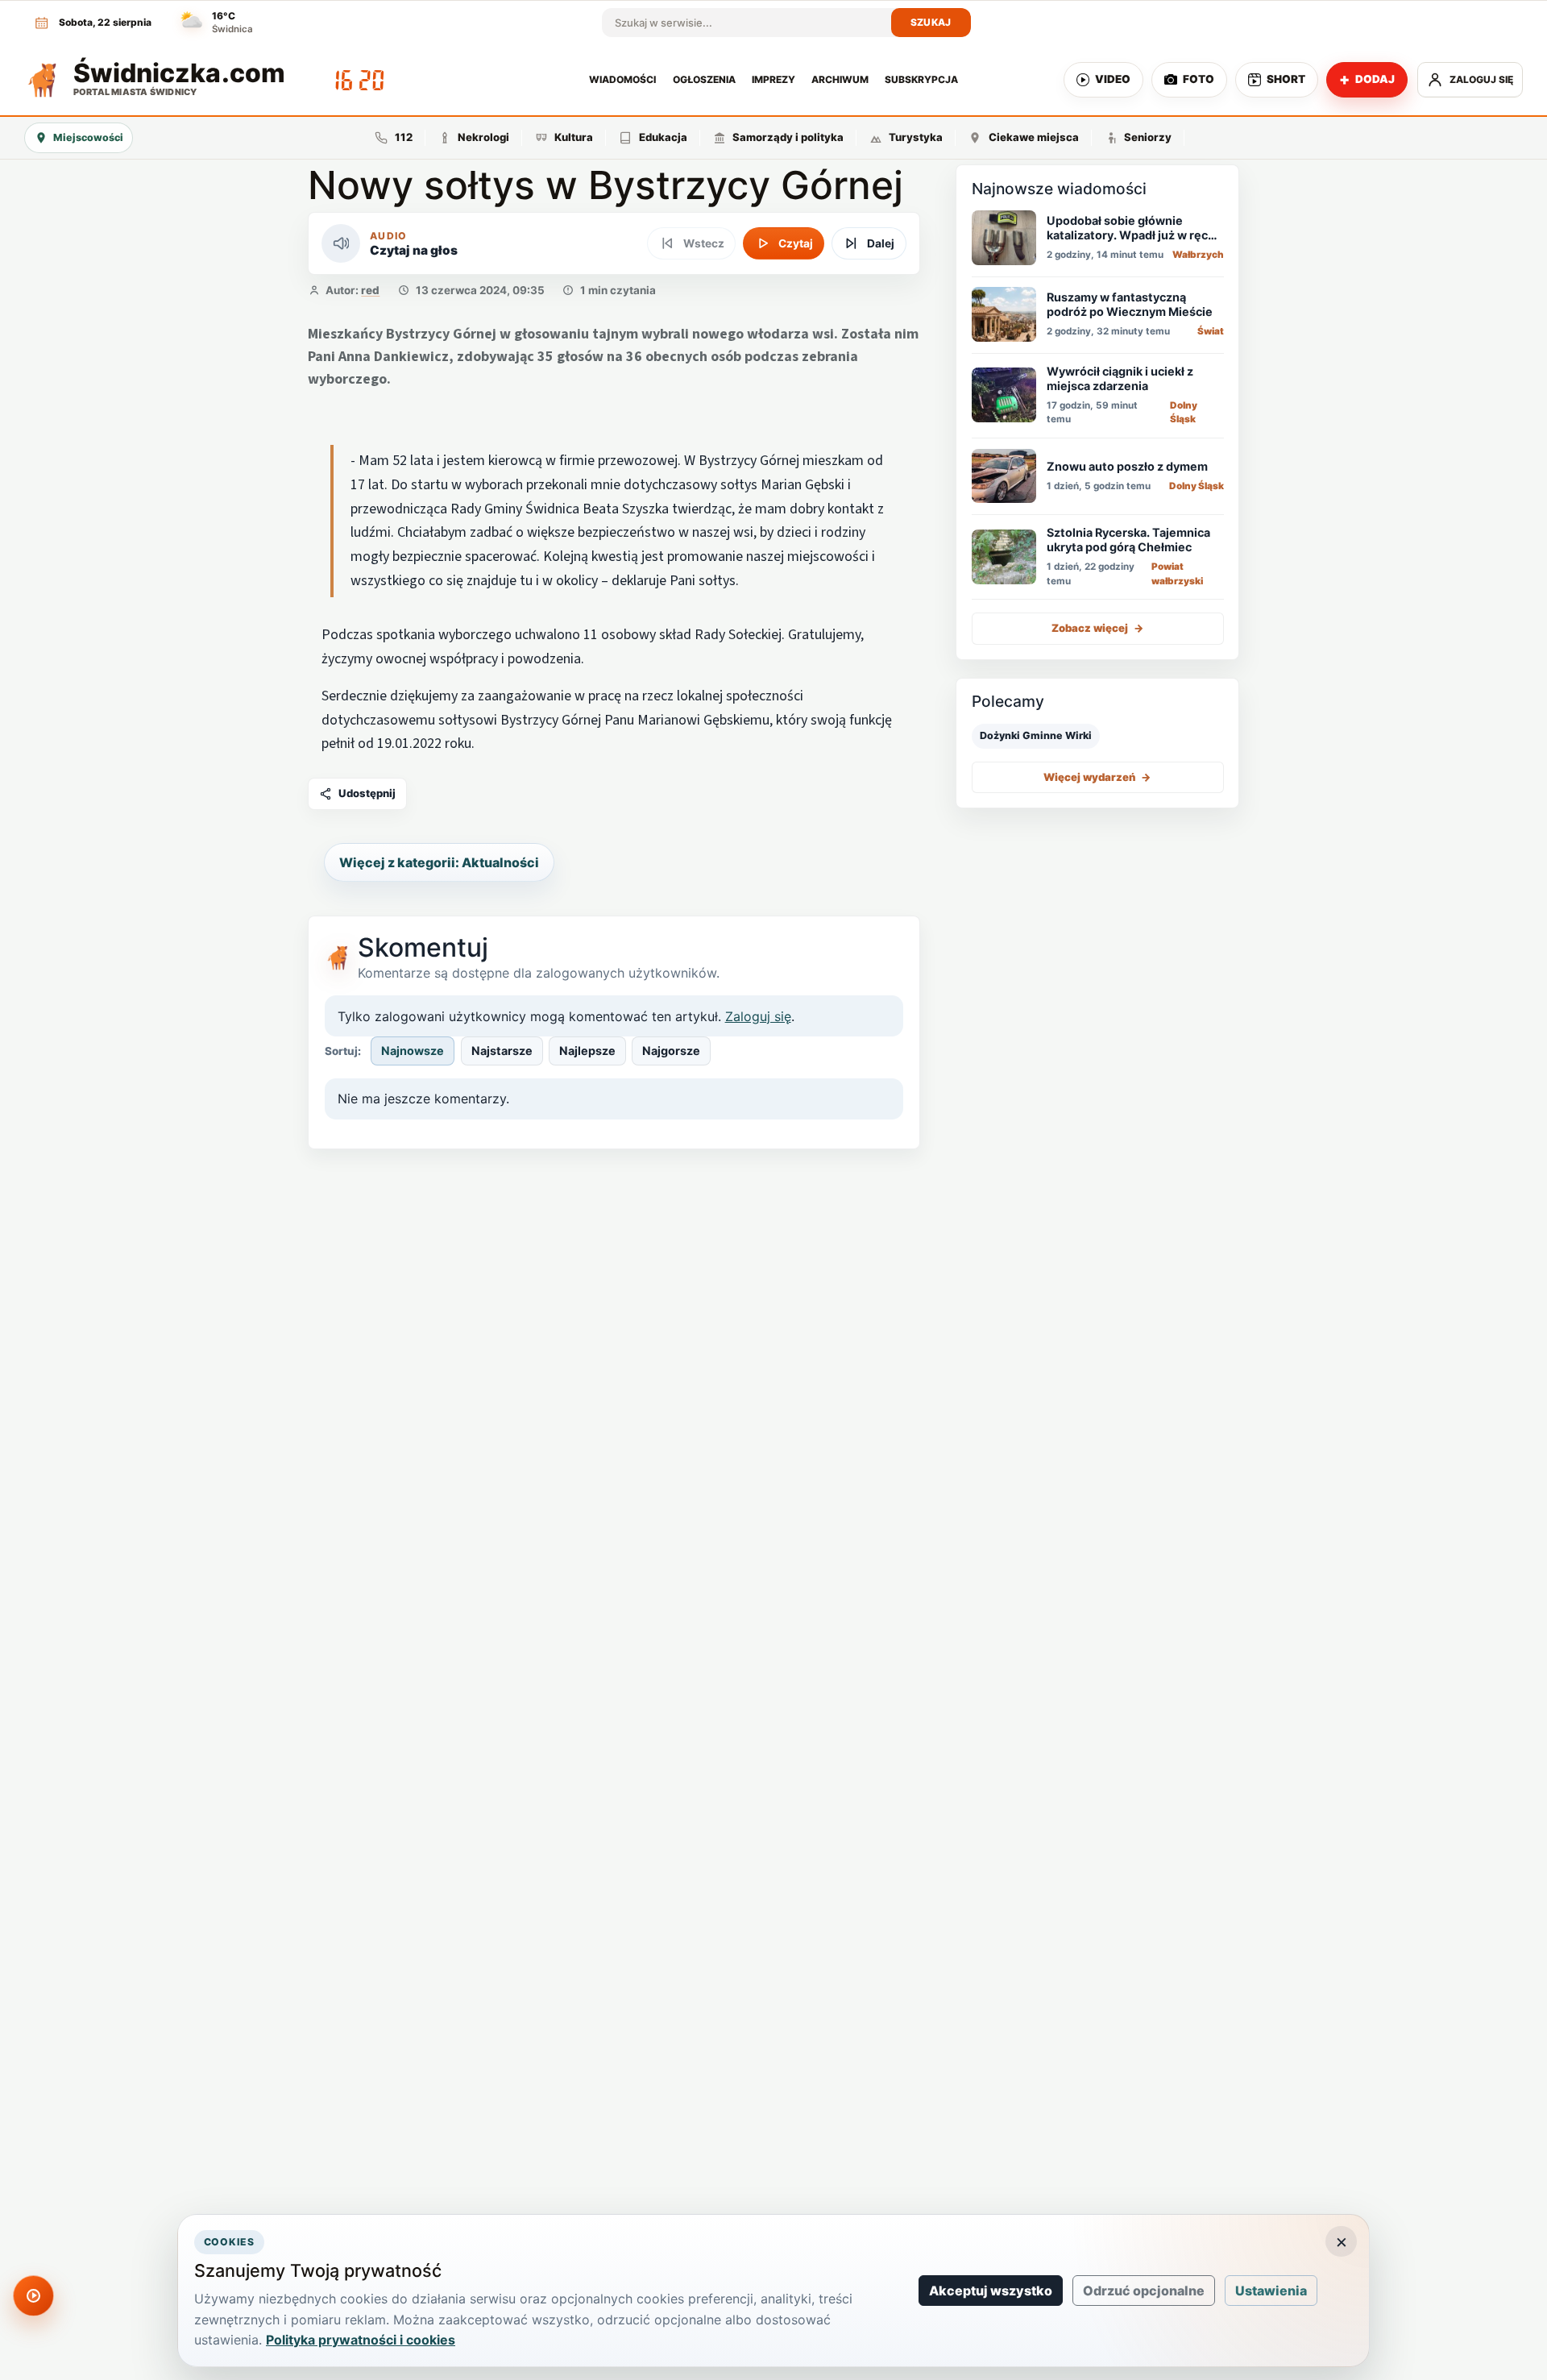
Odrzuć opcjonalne (1144, 2291)
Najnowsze (413, 1051)
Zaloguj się (758, 1016)
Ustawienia (1271, 2291)
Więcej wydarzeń (1097, 776)
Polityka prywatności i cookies (361, 2340)
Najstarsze (502, 1051)
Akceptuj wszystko (991, 2291)
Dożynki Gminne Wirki (1036, 735)
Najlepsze (587, 1051)
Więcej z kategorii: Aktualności (439, 862)
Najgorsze (671, 1051)
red (370, 290)
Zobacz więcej (1098, 628)
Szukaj (931, 22)
